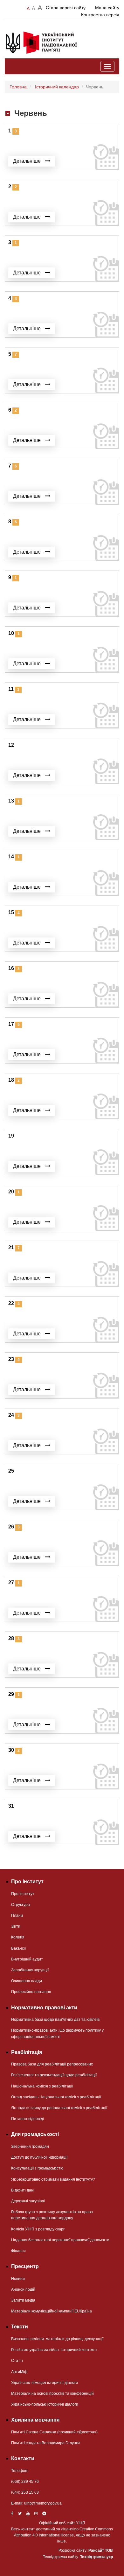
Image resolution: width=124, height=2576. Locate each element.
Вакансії (18, 1948)
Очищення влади (27, 1981)
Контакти (23, 2458)
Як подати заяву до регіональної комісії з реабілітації (59, 2108)
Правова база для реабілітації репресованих (52, 2064)
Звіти (16, 1926)
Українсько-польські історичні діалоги (45, 2404)
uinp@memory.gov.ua (43, 2503)
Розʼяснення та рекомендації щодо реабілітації (54, 2075)
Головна (18, 87)
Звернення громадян (30, 2147)
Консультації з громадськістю (37, 2168)
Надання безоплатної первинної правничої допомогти (60, 2240)
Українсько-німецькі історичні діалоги (45, 2383)
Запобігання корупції (30, 1970)
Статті (17, 2361)
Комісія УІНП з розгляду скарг (38, 2229)
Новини (18, 2279)
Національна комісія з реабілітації (42, 2086)
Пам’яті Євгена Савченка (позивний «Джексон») (54, 2432)
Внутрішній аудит (27, 1959)
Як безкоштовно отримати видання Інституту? (53, 2179)
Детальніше (28, 161)
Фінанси (18, 2251)
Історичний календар (57, 87)
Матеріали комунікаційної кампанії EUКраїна (52, 2311)
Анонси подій (23, 2289)
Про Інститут (23, 1894)
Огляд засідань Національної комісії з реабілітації (56, 2097)
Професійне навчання (31, 1992)
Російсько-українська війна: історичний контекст (54, 2350)
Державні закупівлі (28, 2201)
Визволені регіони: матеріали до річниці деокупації (57, 2339)
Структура (21, 1905)
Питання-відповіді (28, 2119)
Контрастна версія (100, 15)
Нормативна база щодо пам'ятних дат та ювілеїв (55, 2020)
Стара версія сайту (66, 8)
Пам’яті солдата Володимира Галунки (45, 2443)
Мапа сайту (107, 8)
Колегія (18, 1937)
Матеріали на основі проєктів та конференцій (52, 2393)
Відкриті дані (23, 2190)
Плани (17, 1915)
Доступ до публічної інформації (39, 2157)
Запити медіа (23, 2300)
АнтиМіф (19, 2372)
